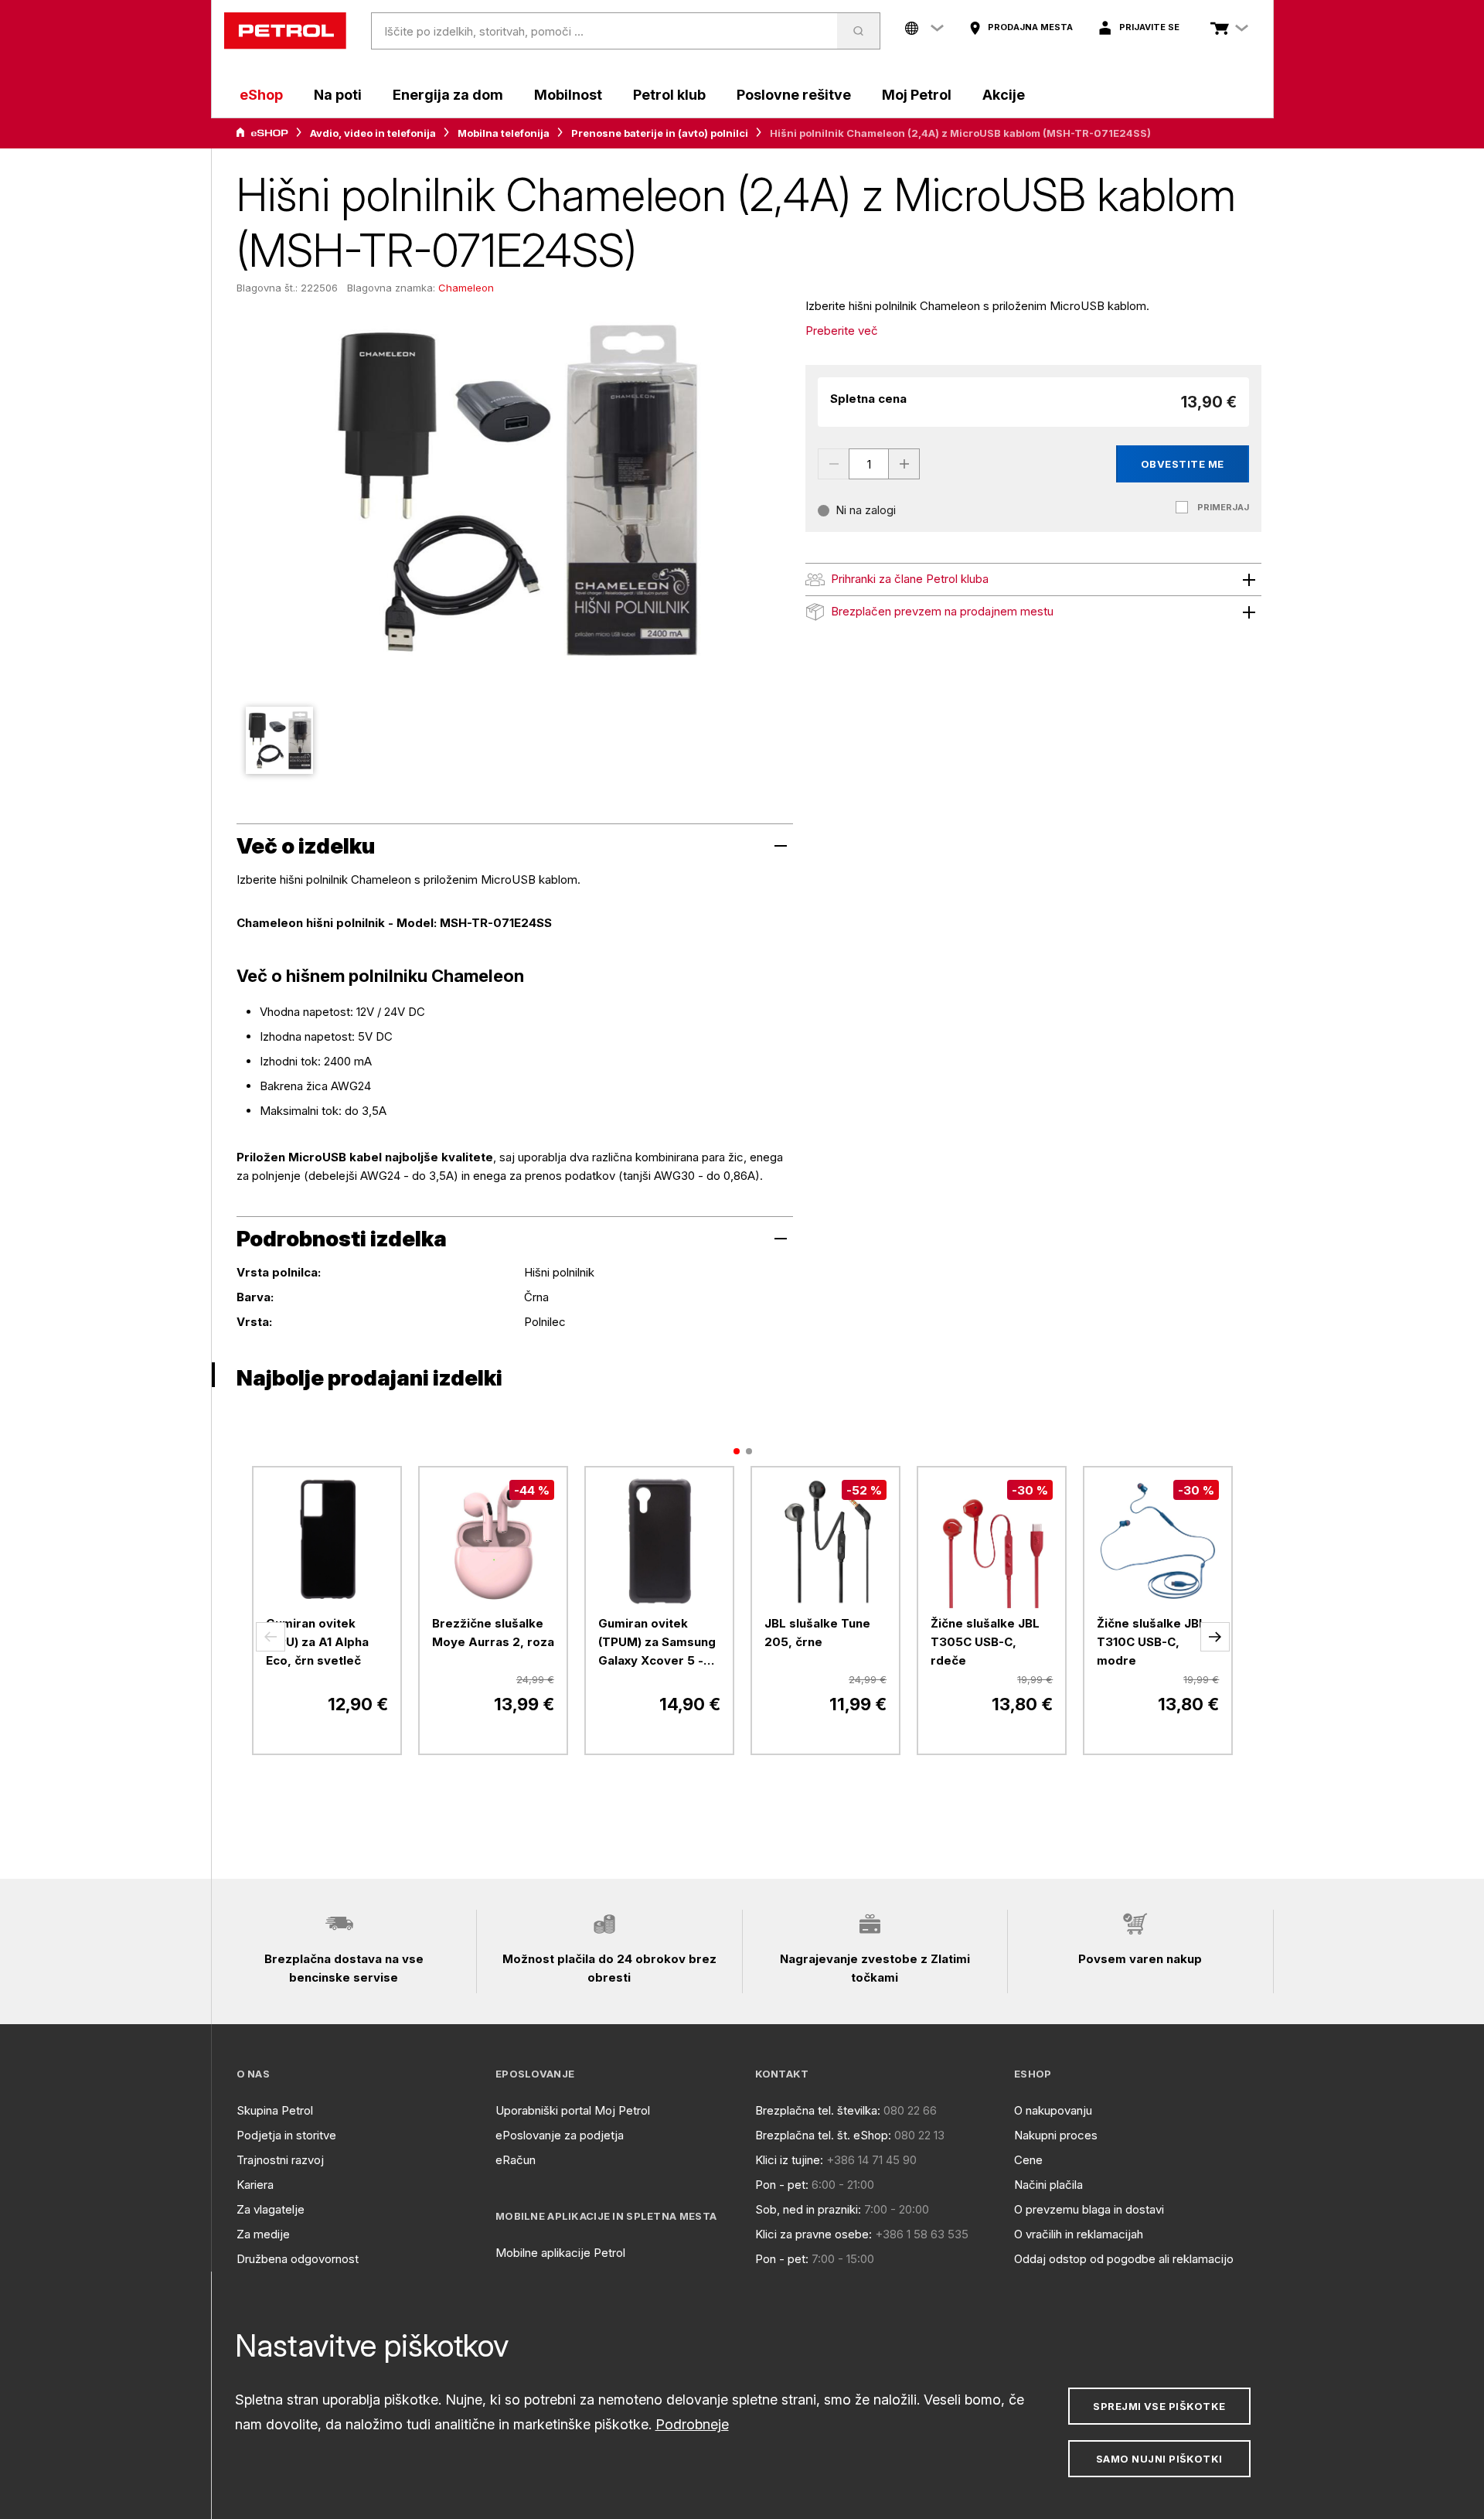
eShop (261, 95)
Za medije (263, 2234)
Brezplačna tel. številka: (818, 2110)
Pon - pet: (782, 2185)
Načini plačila (1048, 2185)
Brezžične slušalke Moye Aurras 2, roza (493, 1633)
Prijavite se (1149, 27)
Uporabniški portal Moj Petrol (573, 2110)
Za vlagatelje (271, 2209)
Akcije (1004, 95)
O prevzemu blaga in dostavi (1089, 2209)
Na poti (338, 95)
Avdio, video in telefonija (373, 133)
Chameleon (466, 288)
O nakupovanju (1053, 2110)
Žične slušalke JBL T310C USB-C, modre (1151, 1642)
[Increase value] (904, 464)
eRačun (516, 2160)
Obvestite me (1183, 464)
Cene (1028, 2160)
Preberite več (842, 331)
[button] (271, 1637)
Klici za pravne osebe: (813, 2234)
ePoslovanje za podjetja (560, 2135)
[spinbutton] (869, 464)
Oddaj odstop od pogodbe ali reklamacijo (1124, 2259)
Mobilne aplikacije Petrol (560, 2253)
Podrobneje (692, 2424)
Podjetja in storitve (286, 2135)
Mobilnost (568, 95)
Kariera (255, 2185)
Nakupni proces (1056, 2135)
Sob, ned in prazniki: (808, 2209)
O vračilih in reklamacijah (1079, 2234)
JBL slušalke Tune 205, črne (817, 1633)
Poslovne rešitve (794, 95)
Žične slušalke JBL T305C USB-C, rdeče (985, 1642)
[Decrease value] (833, 464)
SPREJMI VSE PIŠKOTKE (1159, 2406)
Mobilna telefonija (504, 133)
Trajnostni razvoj (280, 2160)
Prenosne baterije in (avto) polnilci (660, 133)
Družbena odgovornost (298, 2259)
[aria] (262, 133)
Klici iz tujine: (789, 2160)
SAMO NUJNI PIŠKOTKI (1159, 2459)
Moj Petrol (917, 95)
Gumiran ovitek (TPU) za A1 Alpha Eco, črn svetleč (317, 1642)
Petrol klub (669, 95)
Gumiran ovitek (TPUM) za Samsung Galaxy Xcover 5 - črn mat (657, 1643)
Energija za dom (448, 95)
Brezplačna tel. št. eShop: (823, 2135)
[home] (285, 31)
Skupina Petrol (275, 2110)
